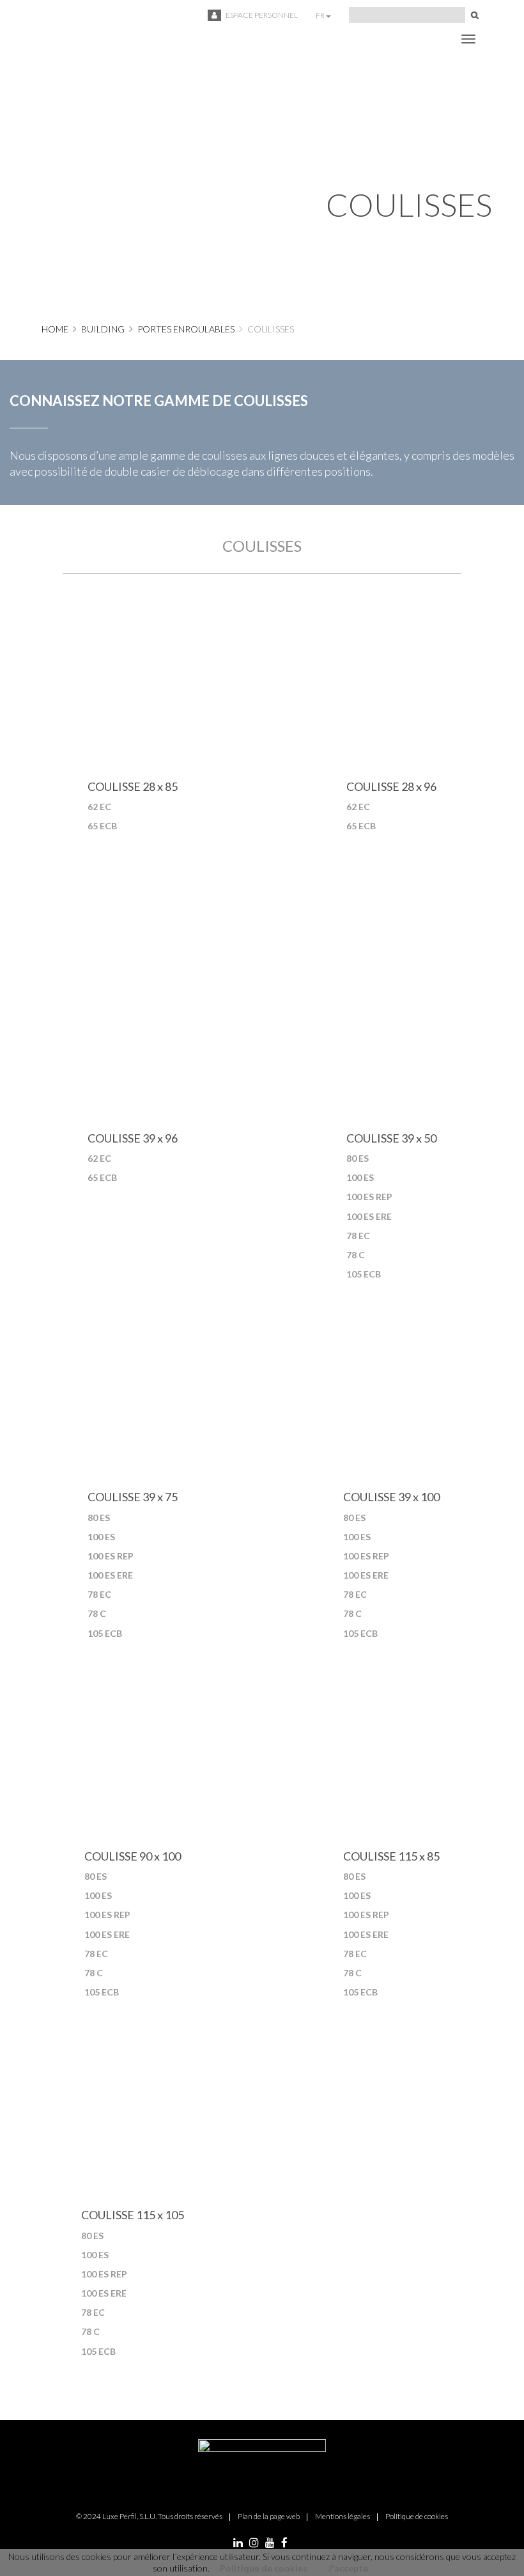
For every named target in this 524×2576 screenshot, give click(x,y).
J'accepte (348, 2568)
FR (321, 16)
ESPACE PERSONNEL (261, 15)
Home (55, 329)
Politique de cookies (264, 2568)
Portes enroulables (186, 329)
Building (103, 329)
